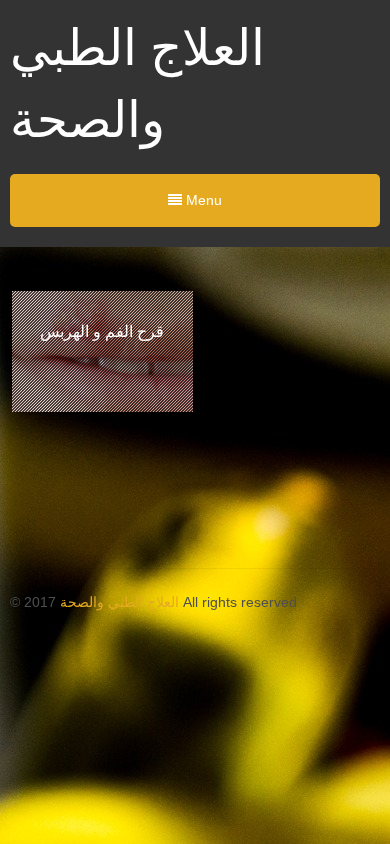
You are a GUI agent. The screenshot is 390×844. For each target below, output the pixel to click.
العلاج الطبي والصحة (119, 602)
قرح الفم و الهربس (102, 331)
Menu (202, 200)
